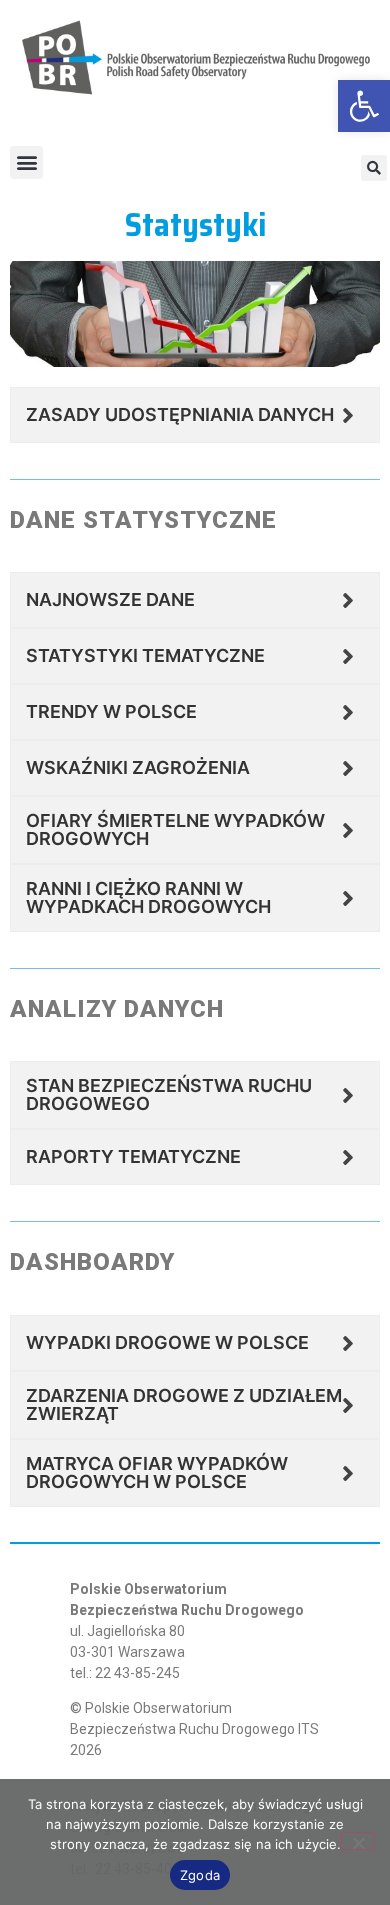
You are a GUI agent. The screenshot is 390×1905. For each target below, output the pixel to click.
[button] (26, 162)
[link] (364, 106)
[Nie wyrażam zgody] (358, 1841)
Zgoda (200, 1875)
